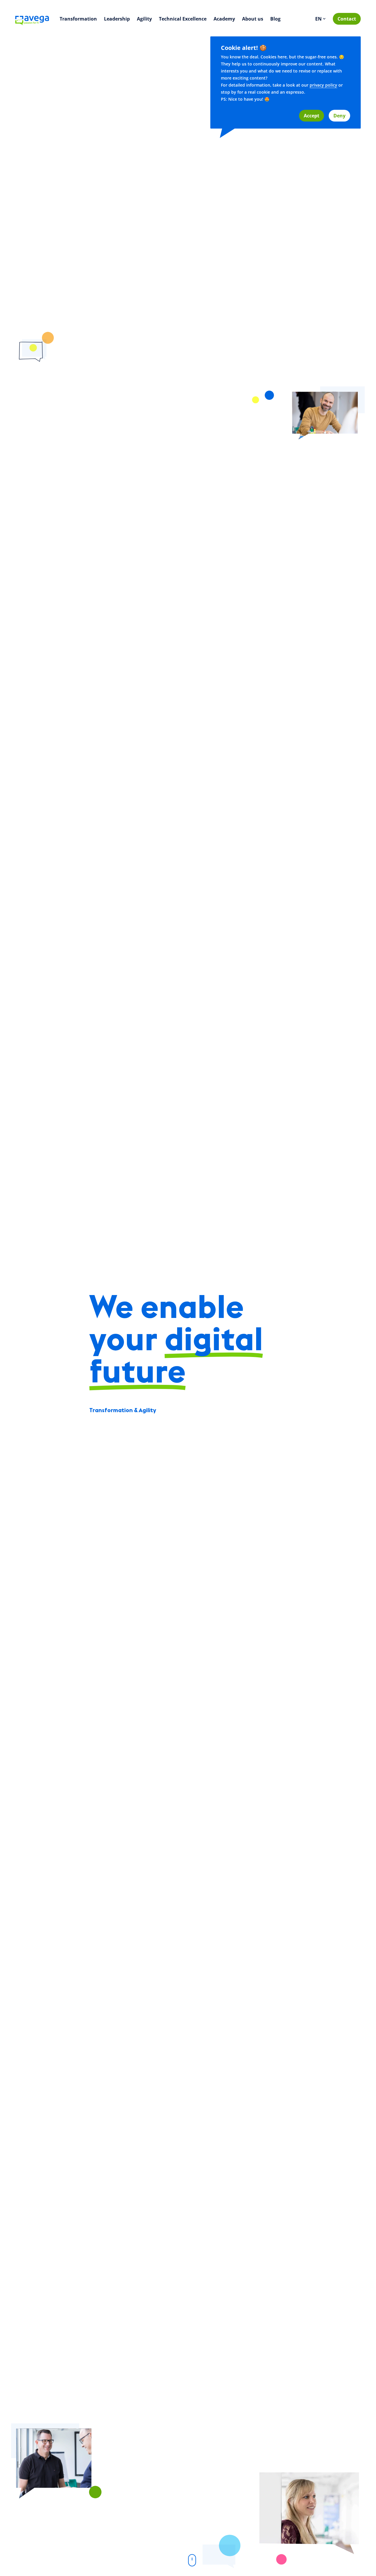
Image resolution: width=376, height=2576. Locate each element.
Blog (275, 19)
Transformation (78, 19)
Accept (312, 116)
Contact (347, 19)
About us (253, 19)
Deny (339, 116)
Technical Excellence (183, 19)
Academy (224, 19)
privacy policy (323, 85)
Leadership (117, 19)
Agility (144, 19)
